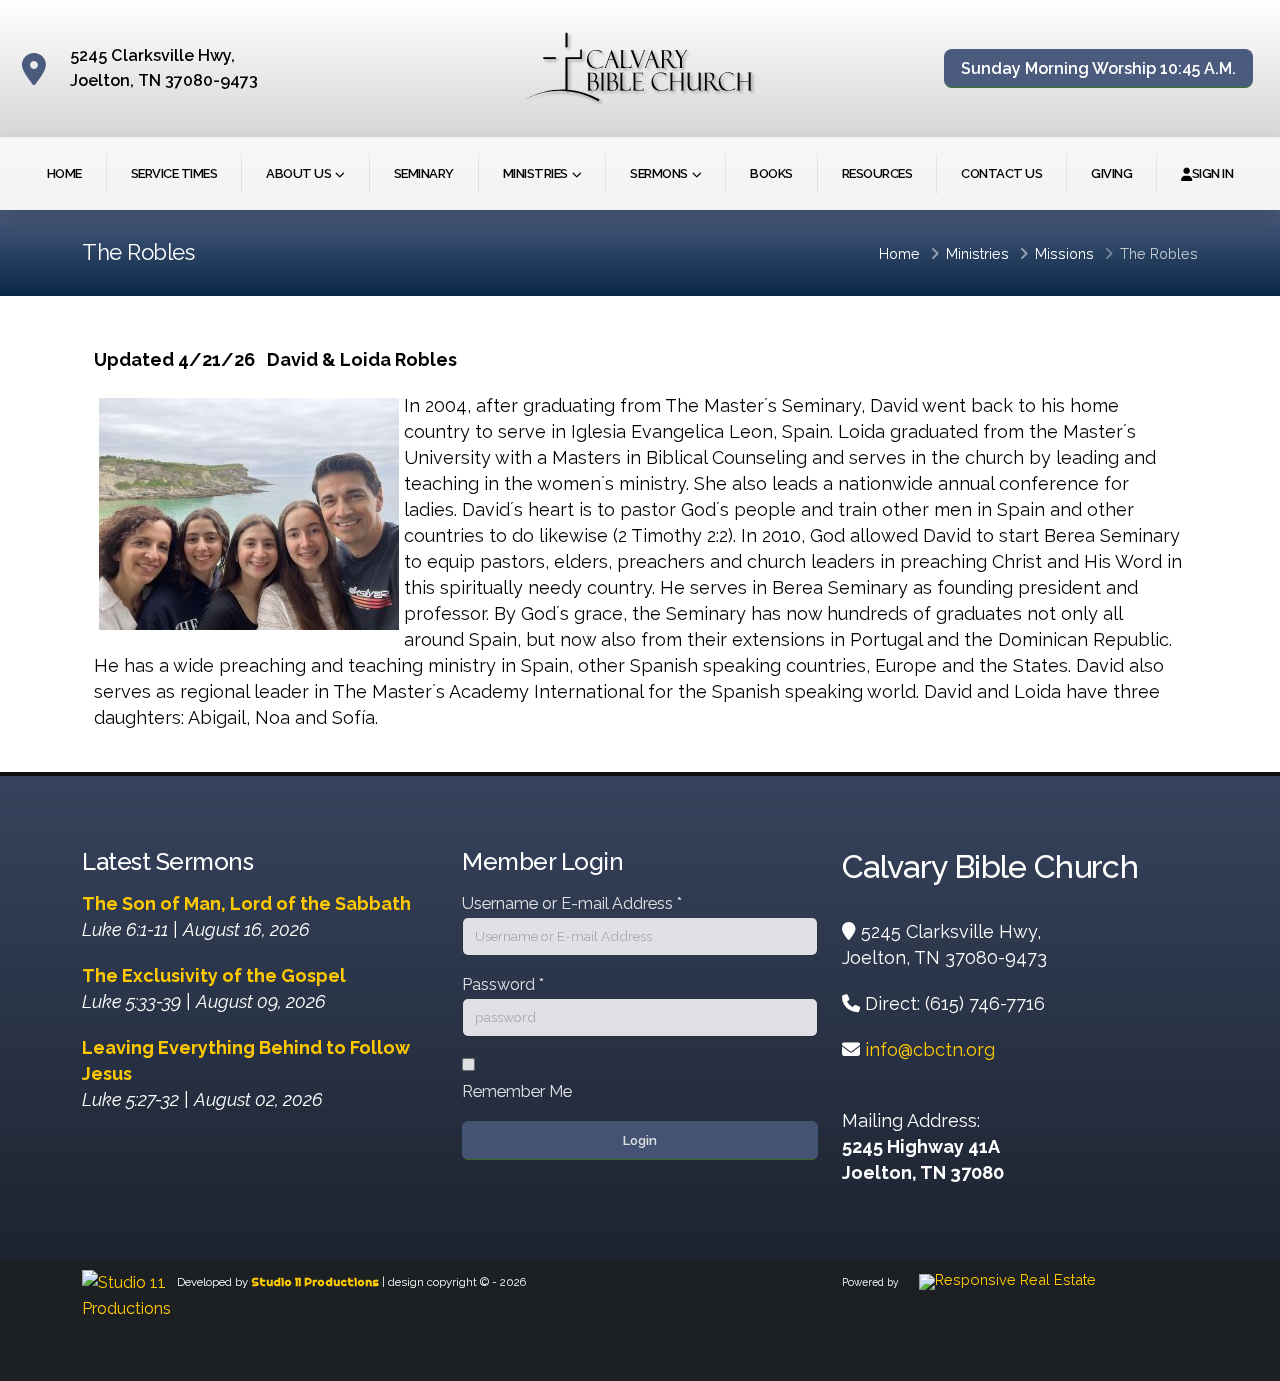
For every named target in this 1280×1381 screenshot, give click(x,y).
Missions (1064, 253)
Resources (877, 173)
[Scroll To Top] (1245, 1358)
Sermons (659, 173)
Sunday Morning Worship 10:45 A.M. (1098, 68)
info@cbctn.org (930, 1049)
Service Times (174, 173)
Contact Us (1001, 173)
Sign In (1213, 173)
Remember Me (517, 1091)
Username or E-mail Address (572, 903)
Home (64, 173)
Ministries (535, 173)
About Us (298, 173)
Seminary (424, 173)
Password (503, 984)
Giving (1111, 173)
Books (771, 173)
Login (640, 1140)
